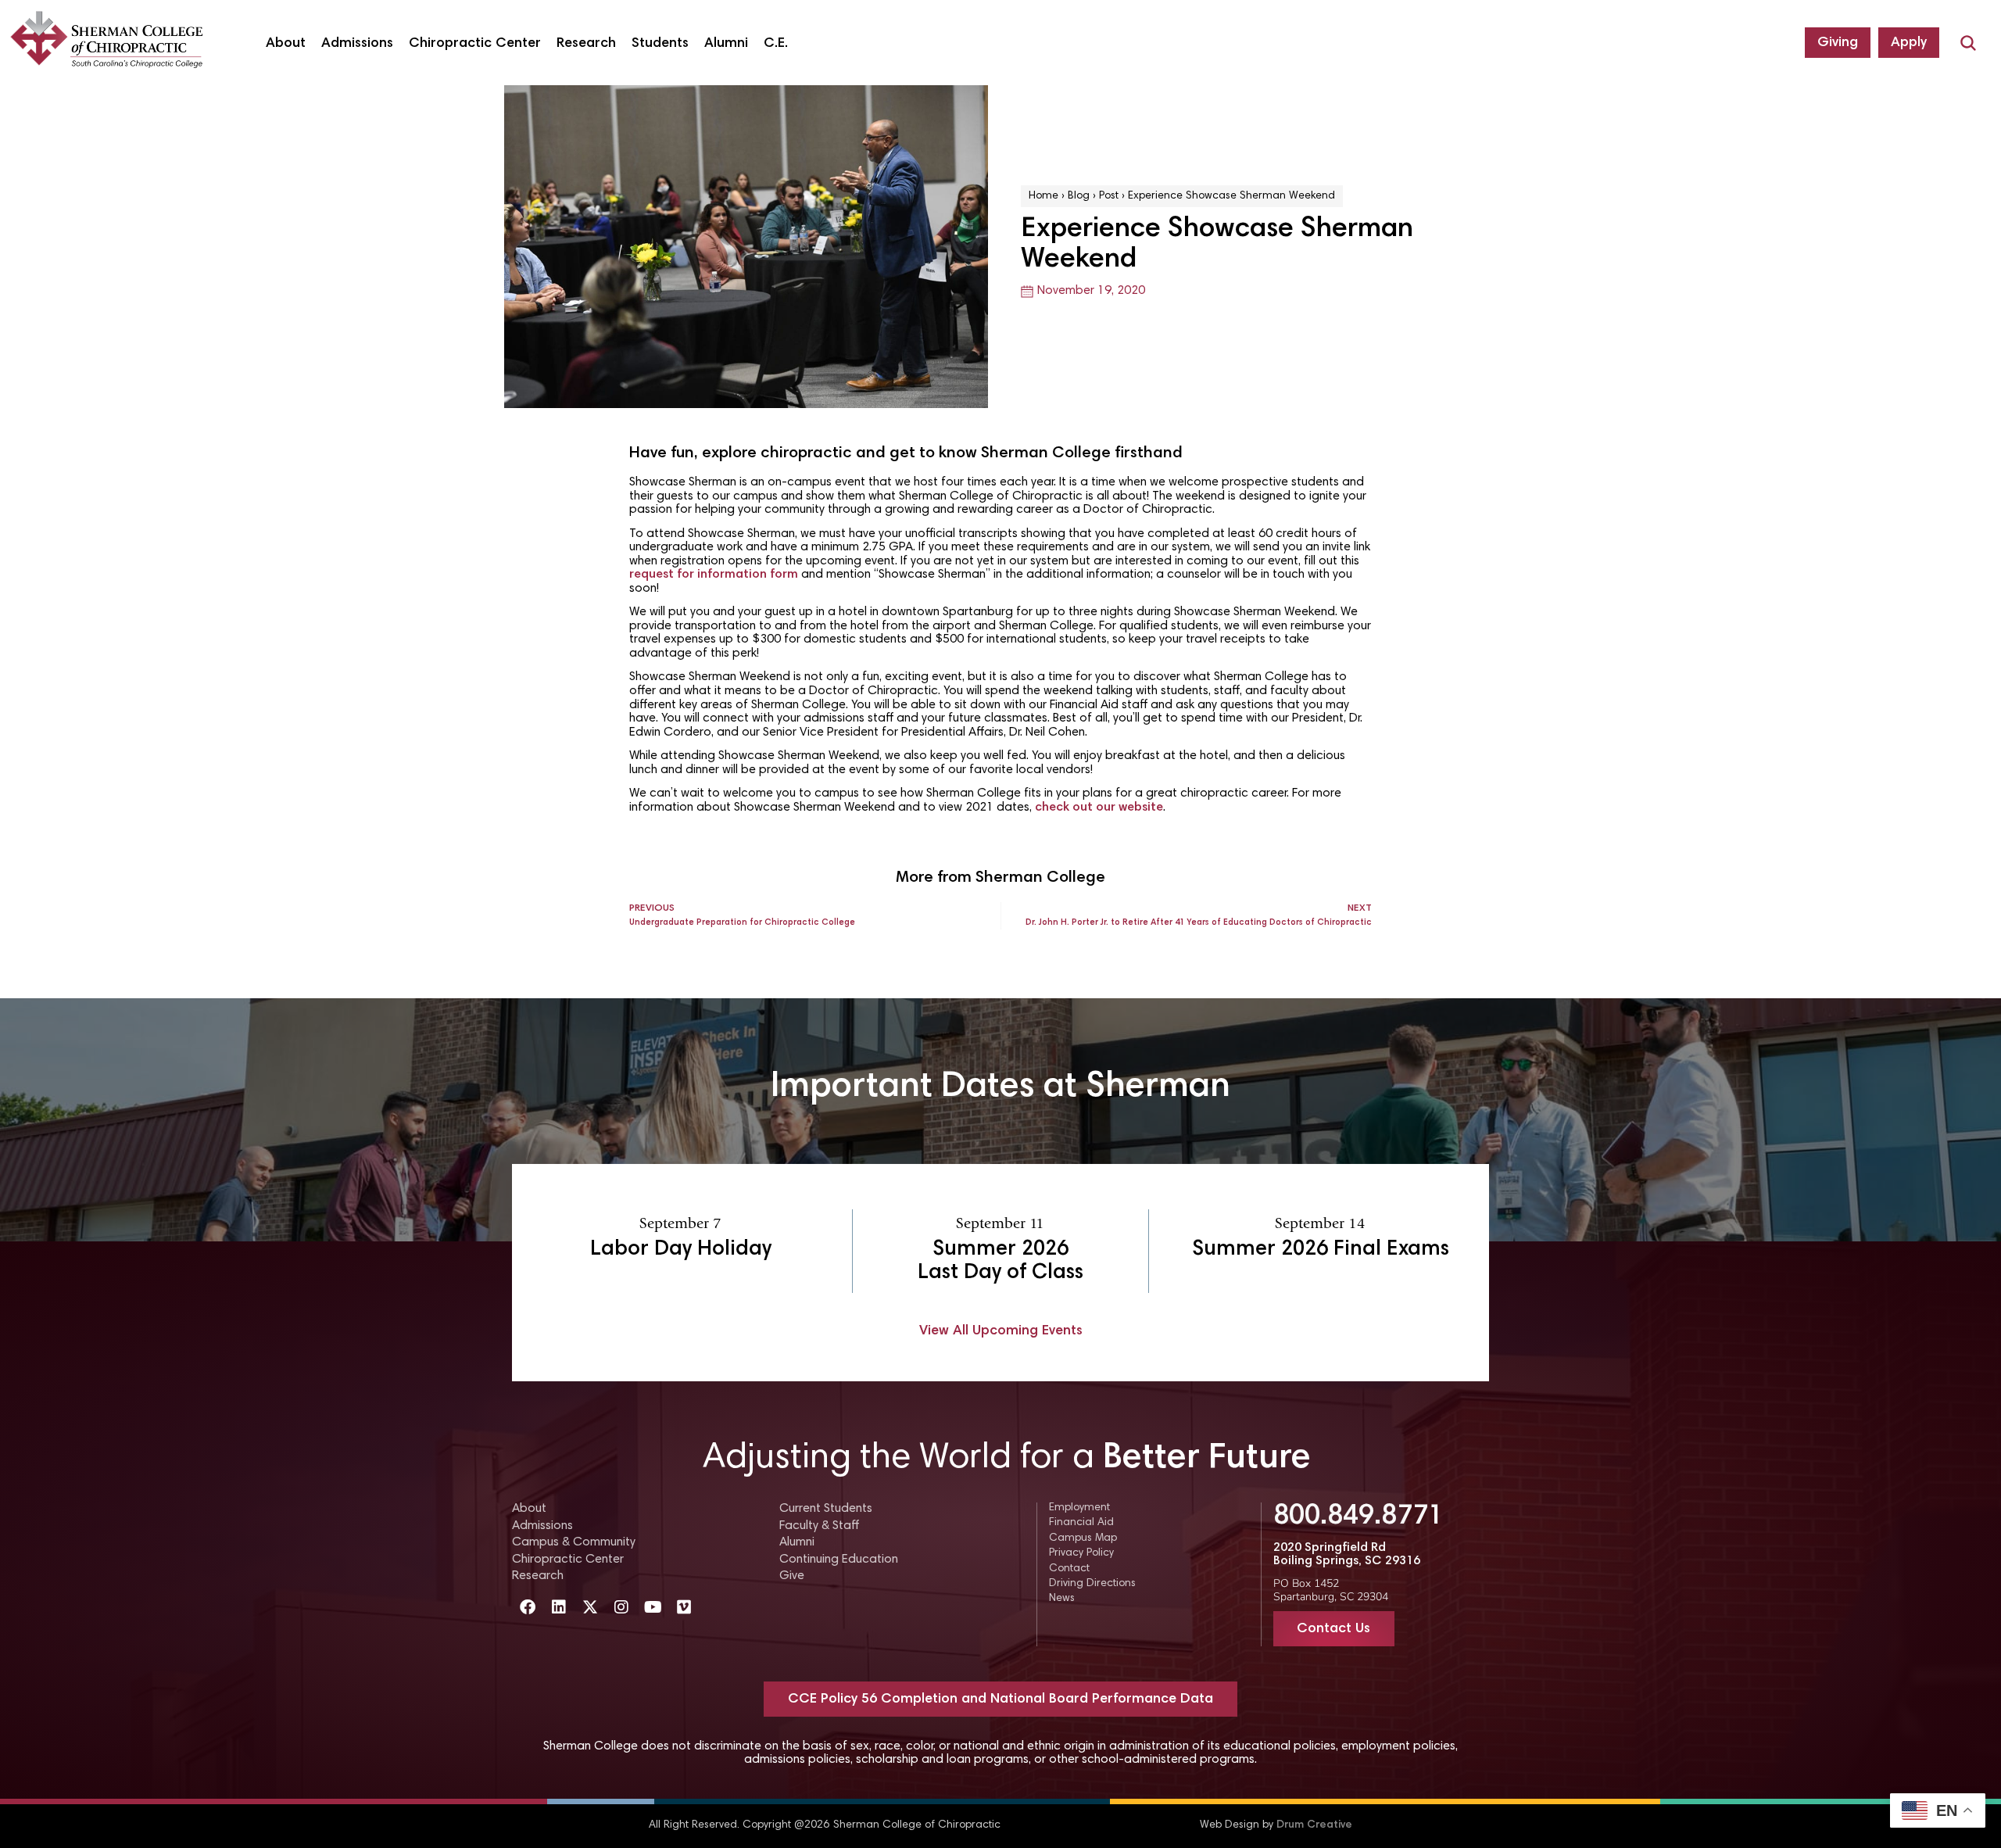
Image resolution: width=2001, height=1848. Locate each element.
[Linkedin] (559, 1607)
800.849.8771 (1358, 1517)
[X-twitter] (590, 1607)
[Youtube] (653, 1607)
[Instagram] (621, 1607)
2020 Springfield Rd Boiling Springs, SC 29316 (1347, 1555)
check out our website (1099, 808)
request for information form (714, 575)
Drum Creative (1314, 1825)
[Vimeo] (684, 1607)
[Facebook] (528, 1607)
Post (1109, 196)
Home (1043, 196)
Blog (1079, 196)
